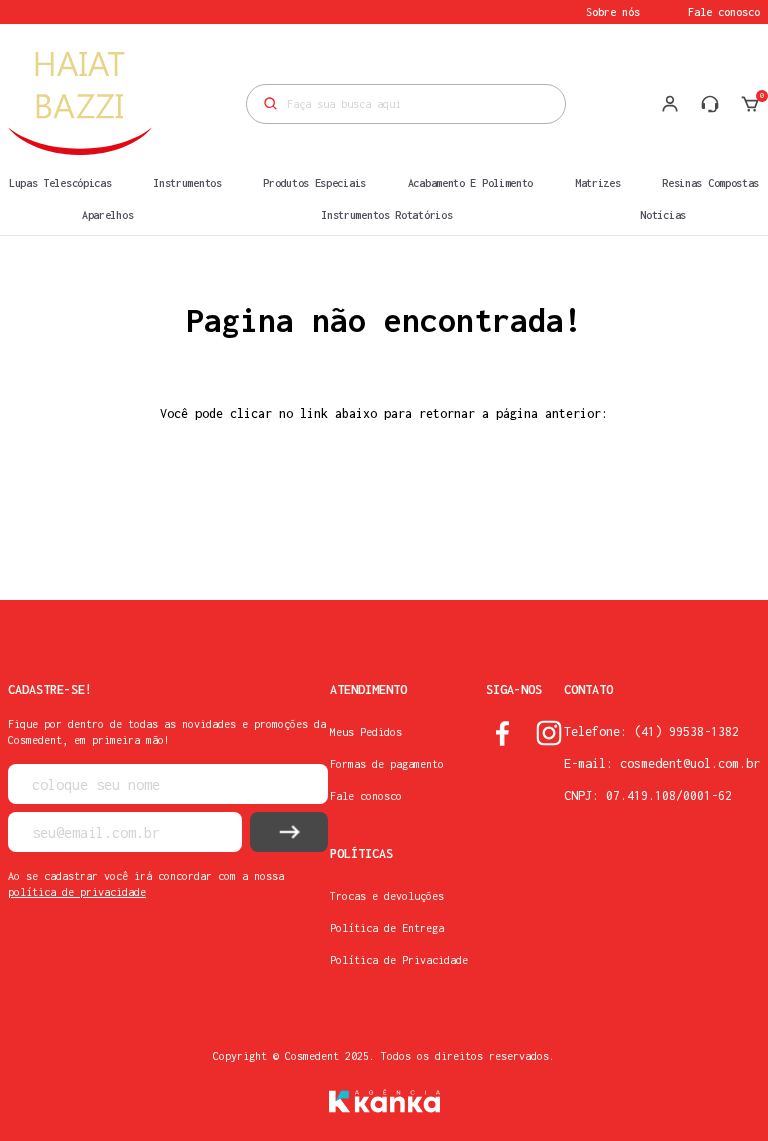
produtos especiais (314, 183)
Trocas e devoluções (387, 896)
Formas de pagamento (387, 764)
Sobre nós (613, 12)
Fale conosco (724, 12)
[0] (750, 104)
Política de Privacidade (399, 960)
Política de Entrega (387, 928)
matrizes (598, 183)
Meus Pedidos (366, 732)
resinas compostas (710, 183)
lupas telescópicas (60, 183)
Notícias (663, 215)
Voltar (384, 511)
